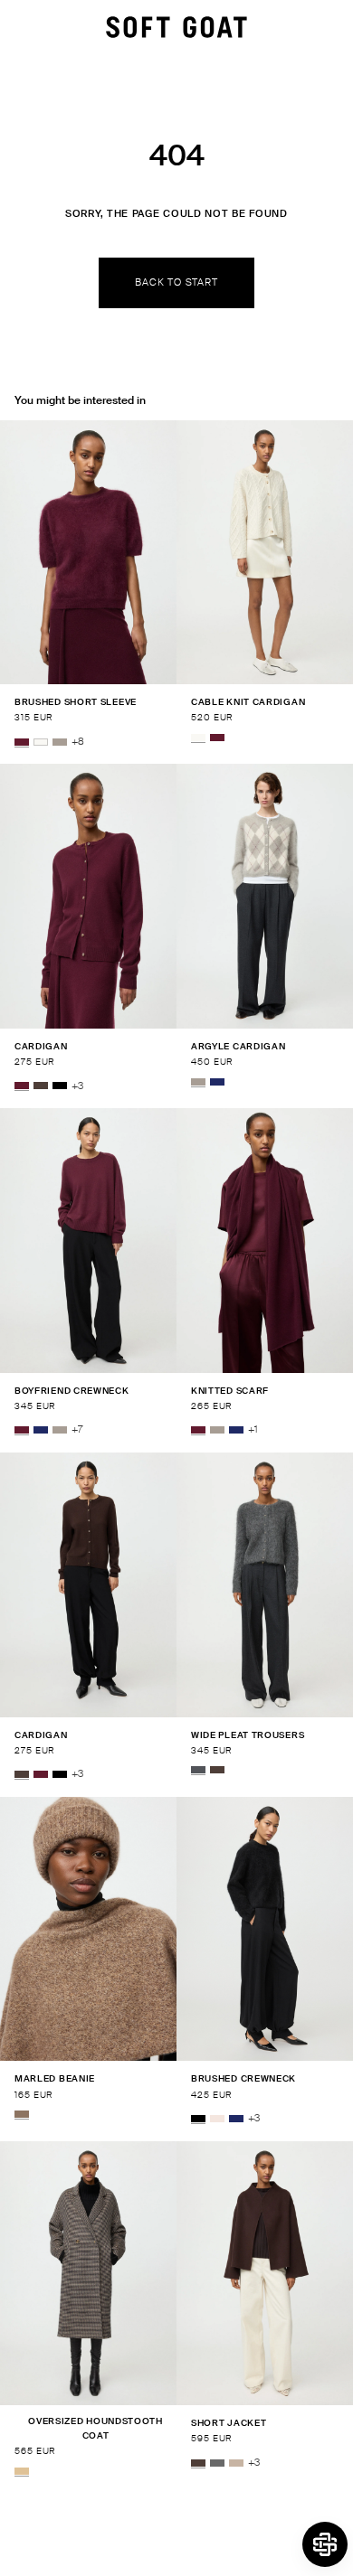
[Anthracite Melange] (198, 1770)
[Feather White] (41, 742)
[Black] (60, 1086)
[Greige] (60, 742)
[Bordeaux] (22, 742)
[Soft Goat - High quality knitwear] (176, 27)
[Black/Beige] (22, 2471)
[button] (325, 2544)
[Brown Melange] (22, 2114)
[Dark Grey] (217, 2463)
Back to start (176, 282)
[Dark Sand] (236, 2463)
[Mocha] (41, 1086)
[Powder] (217, 2119)
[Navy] (217, 1082)
